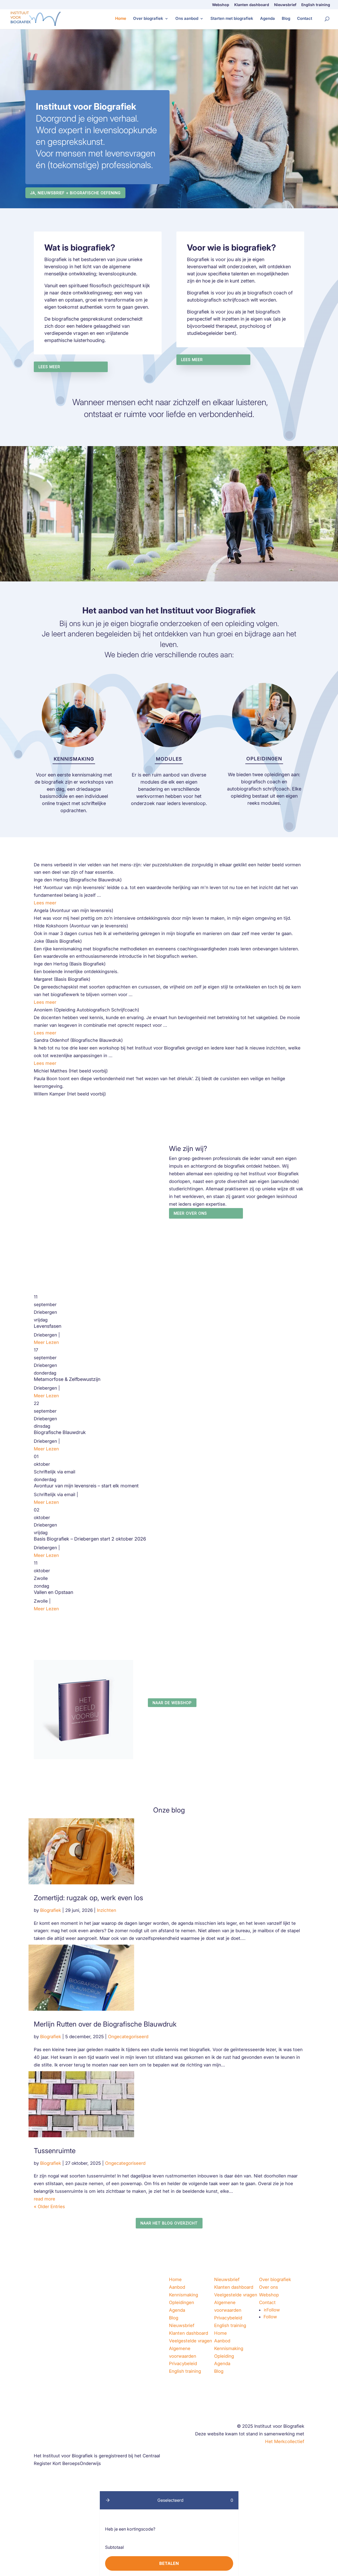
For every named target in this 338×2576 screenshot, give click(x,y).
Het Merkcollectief (285, 2441)
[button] (108, 2500)
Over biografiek (148, 19)
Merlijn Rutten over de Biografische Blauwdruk (105, 2024)
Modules (169, 759)
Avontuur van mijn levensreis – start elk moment (86, 1486)
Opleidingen (264, 759)
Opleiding (224, 2356)
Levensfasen (48, 1326)
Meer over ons (190, 1213)
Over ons (269, 2287)
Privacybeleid (183, 2364)
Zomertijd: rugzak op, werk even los (88, 1898)
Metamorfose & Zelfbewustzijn (67, 1379)
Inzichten (107, 1910)
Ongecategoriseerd (128, 2037)
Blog (286, 19)
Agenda (267, 19)
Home (121, 19)
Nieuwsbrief (285, 5)
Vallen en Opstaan (53, 1592)
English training (316, 5)
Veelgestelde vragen (191, 2341)
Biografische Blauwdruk (60, 1432)
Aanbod (177, 2287)
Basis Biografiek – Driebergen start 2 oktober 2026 (90, 1539)
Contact (305, 19)
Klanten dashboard (252, 5)
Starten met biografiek (232, 19)
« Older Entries (49, 2207)
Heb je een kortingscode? (130, 2529)
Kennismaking (74, 759)
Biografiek (51, 1910)
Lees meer (49, 367)
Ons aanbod (187, 19)
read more (44, 2199)
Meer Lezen (46, 1342)
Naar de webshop (172, 1703)
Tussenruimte (55, 2151)
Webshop (221, 5)
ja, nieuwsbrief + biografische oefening (75, 193)
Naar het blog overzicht (169, 2223)
